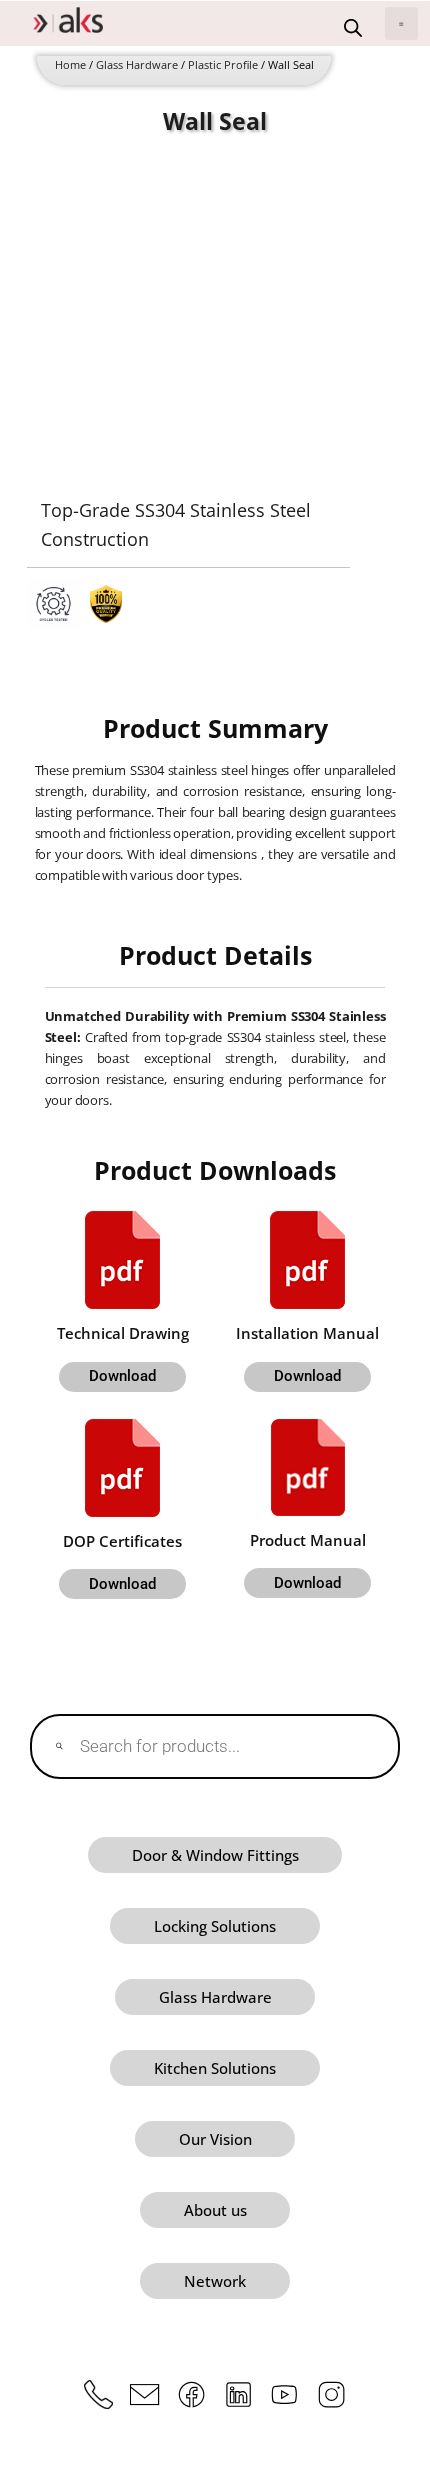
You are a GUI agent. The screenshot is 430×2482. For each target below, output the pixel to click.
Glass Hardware (137, 65)
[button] (401, 23)
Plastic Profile (223, 65)
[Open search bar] (353, 28)
